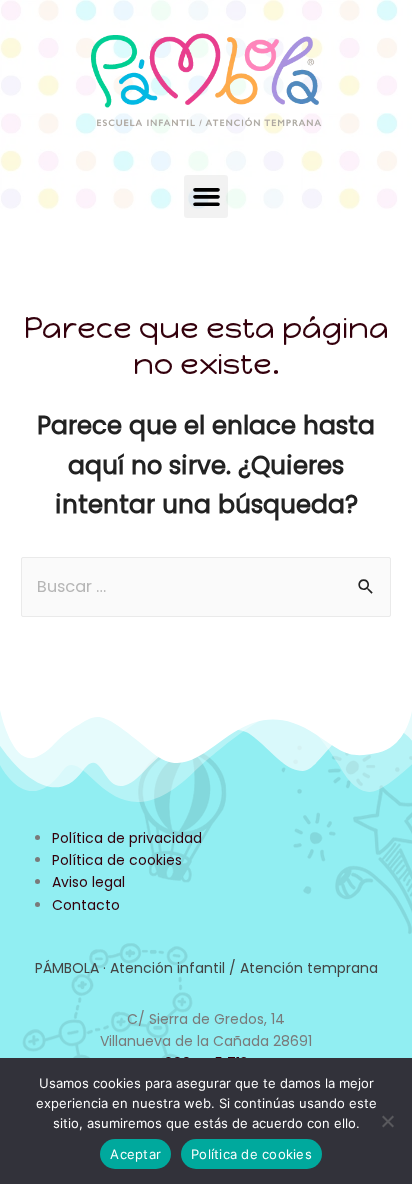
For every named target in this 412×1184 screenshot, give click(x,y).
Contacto (86, 905)
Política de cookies (117, 860)
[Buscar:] (206, 586)
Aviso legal (88, 882)
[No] (387, 1121)
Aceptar (135, 1154)
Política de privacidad (127, 838)
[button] (206, 197)
